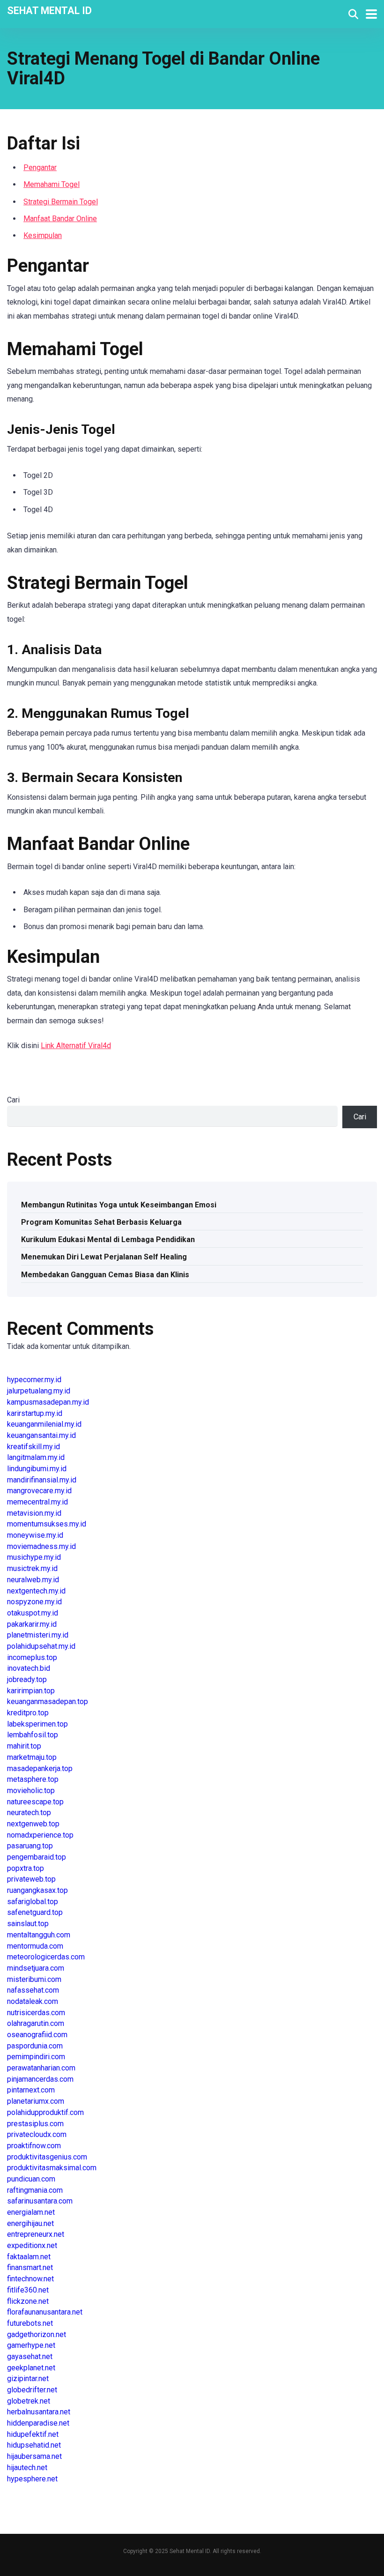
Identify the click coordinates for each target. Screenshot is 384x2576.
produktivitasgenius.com (47, 2157)
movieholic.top (31, 1791)
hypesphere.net (32, 2479)
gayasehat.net (30, 2356)
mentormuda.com (35, 1946)
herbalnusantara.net (39, 2412)
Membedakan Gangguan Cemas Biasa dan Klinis (105, 1275)
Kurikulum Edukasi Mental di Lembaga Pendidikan (108, 1240)
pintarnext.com (31, 2090)
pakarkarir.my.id (32, 1624)
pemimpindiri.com (36, 2057)
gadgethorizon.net (37, 2334)
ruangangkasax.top (37, 1890)
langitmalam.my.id (36, 1457)
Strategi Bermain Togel (61, 202)
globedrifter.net (32, 2390)
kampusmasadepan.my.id (48, 1402)
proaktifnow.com (34, 2146)
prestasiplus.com (35, 2124)
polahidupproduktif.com (45, 2112)
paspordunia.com (35, 2046)
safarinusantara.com (40, 2201)
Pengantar (40, 168)
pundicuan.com (31, 2179)
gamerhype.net (31, 2345)
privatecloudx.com (37, 2134)
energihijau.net (30, 2223)
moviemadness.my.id (41, 1546)
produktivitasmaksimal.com (52, 2168)
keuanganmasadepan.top (48, 1701)
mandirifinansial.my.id (42, 1480)
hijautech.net (27, 2468)
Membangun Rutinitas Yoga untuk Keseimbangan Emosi (119, 1205)
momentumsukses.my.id (47, 1524)
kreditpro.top (28, 1713)
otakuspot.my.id (33, 1613)
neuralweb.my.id (33, 1580)
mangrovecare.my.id (39, 1491)
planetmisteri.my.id (38, 1635)
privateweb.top (31, 1879)
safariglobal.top (33, 1902)
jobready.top (27, 1679)
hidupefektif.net (33, 2434)
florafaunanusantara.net (45, 2312)
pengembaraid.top (37, 1857)
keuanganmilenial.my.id (44, 1424)
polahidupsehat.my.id (41, 1646)
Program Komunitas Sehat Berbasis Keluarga (101, 1222)
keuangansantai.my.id (41, 1435)
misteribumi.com (34, 1979)
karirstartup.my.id (35, 1413)
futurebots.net (30, 2323)
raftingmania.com (35, 2190)
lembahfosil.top (33, 1735)
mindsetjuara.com (36, 1968)
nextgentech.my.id (36, 1591)
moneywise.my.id (35, 1535)
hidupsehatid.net (34, 2445)
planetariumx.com (36, 2101)
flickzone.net (28, 2301)
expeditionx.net (32, 2245)
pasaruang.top (30, 1846)
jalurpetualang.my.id (39, 1391)
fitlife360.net (28, 2290)
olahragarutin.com (36, 2023)
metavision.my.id (34, 1513)
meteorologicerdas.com (46, 1957)
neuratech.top (29, 1813)
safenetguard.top (35, 1912)
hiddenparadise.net (38, 2423)
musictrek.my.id (32, 1568)
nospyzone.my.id (34, 1602)
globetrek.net (29, 2401)
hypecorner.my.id (34, 1380)
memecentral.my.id (37, 1502)
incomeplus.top (32, 1657)
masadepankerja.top (40, 1768)
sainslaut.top (28, 1924)
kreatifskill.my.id (33, 1447)
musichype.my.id (34, 1557)
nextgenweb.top (33, 1824)
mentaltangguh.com (39, 1935)
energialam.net (31, 2212)
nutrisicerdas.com (36, 2013)
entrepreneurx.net (36, 2234)
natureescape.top (35, 1802)
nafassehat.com (33, 1990)
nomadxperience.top (40, 1835)
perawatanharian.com (41, 2068)
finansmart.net (30, 2267)
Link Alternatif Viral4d (76, 1046)
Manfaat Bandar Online (60, 219)
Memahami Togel (52, 184)
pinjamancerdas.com (40, 2079)
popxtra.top (26, 1868)
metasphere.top (33, 1779)
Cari (13, 1100)
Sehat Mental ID (49, 10)
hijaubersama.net (34, 2456)
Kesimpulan (43, 235)
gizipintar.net (28, 2379)
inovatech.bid (29, 1668)
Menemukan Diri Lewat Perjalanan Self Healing (104, 1257)
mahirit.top (24, 1746)
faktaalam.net (29, 2257)
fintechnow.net (30, 2279)
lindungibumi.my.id (37, 1469)
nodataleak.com (33, 2001)
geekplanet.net (31, 2368)
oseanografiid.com (37, 2035)
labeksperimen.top (37, 1724)
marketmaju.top (32, 1757)
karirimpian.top (31, 1691)
